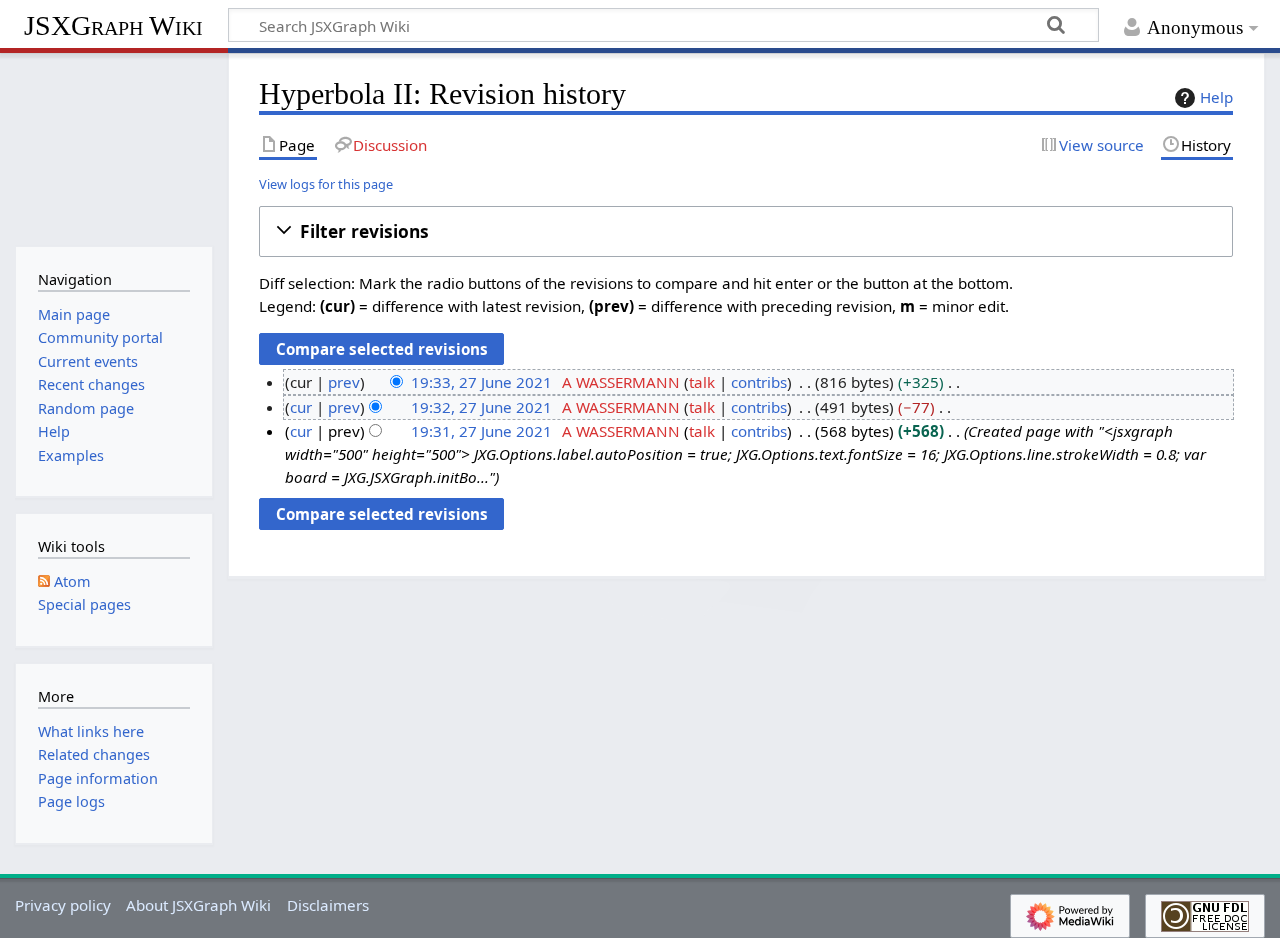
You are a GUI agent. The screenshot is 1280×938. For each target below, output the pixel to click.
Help (1216, 97)
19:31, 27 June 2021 (481, 431)
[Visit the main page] (113, 147)
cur (301, 407)
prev (344, 382)
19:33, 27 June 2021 (481, 382)
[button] (746, 231)
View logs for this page (326, 184)
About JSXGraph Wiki (198, 905)
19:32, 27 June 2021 (481, 407)
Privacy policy (63, 905)
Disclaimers (328, 905)
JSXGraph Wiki (113, 25)
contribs (759, 382)
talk (702, 382)
